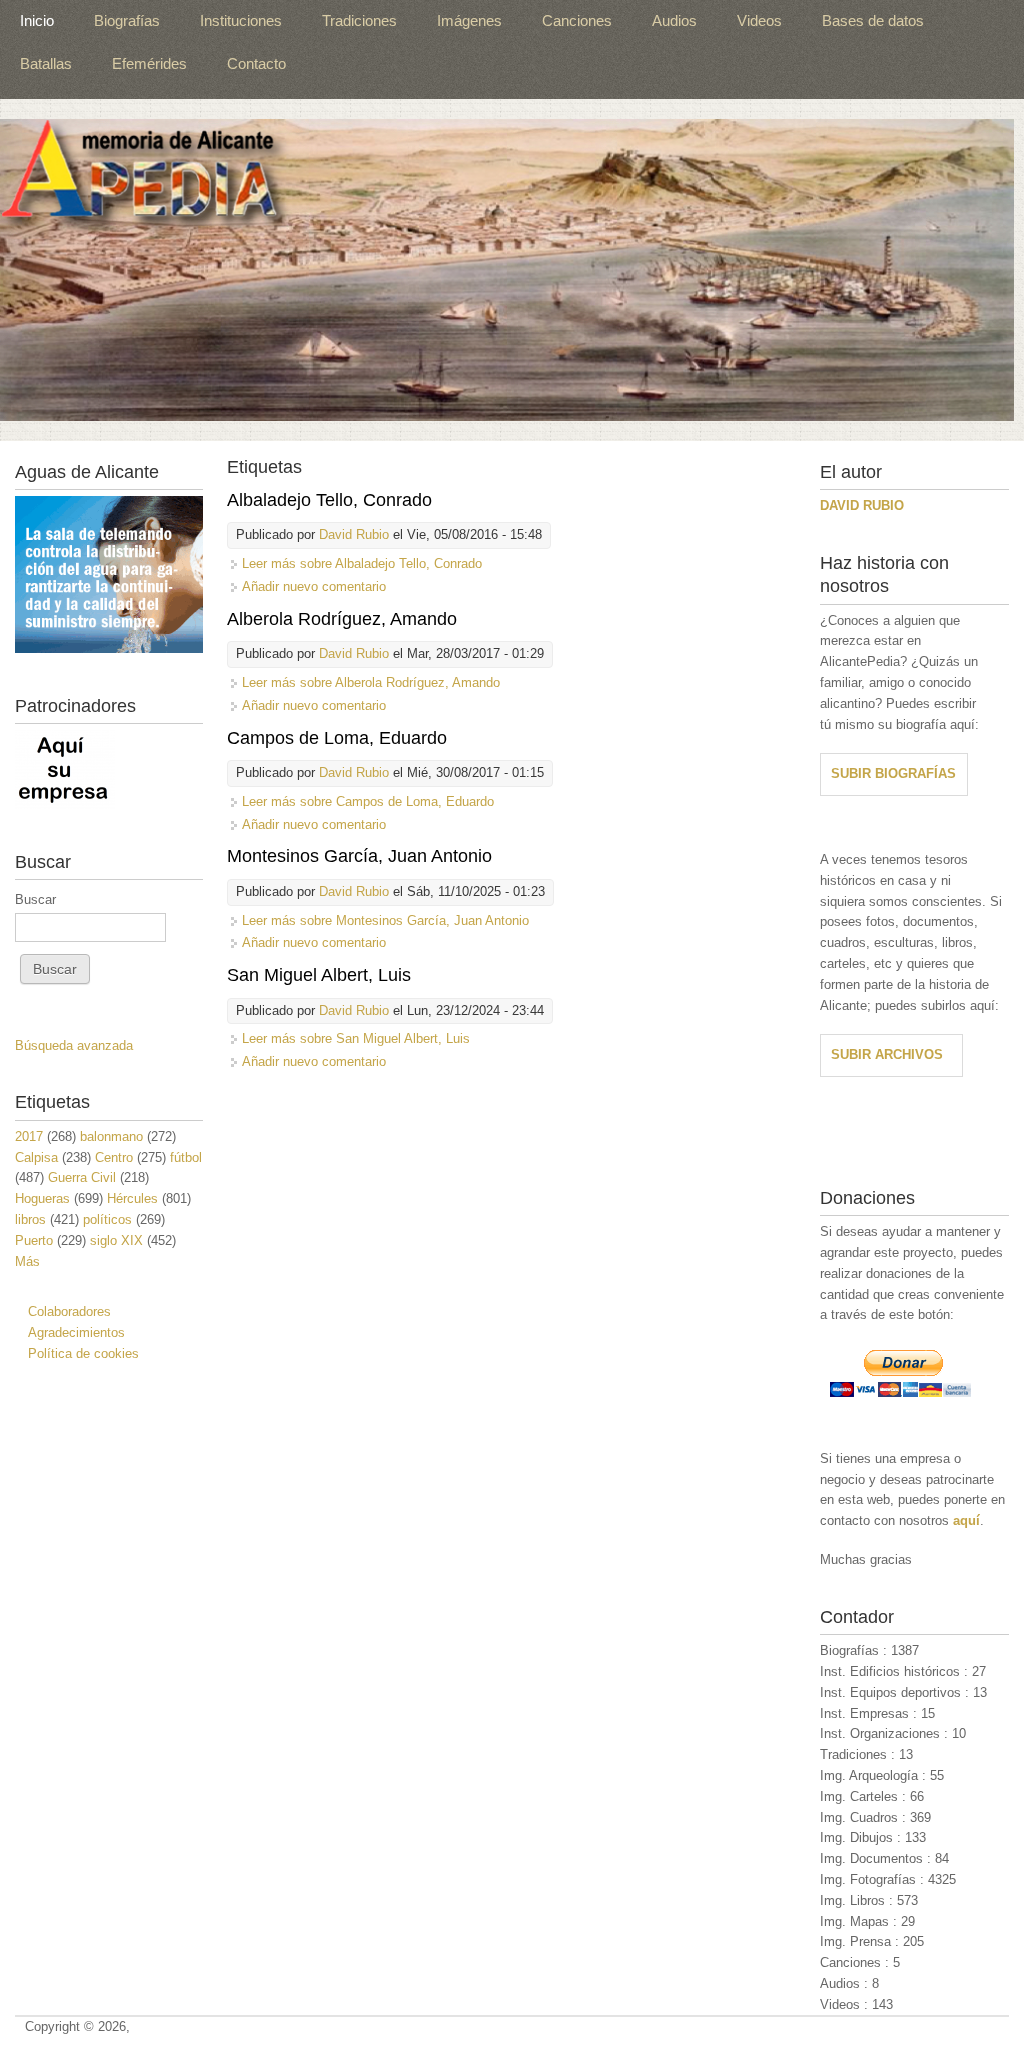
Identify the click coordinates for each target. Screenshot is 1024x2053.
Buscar (35, 899)
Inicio (37, 20)
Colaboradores (69, 1311)
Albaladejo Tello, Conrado (329, 500)
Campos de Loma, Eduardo (337, 738)
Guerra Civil (82, 1177)
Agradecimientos (76, 1332)
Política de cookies (83, 1353)
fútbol (186, 1157)
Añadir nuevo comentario (314, 586)
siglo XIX (116, 1240)
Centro (114, 1157)
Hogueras (42, 1198)
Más (27, 1261)
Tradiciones (359, 20)
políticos (107, 1219)
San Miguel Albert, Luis (319, 975)
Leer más (362, 563)
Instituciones (241, 20)
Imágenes (469, 20)
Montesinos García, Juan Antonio (359, 856)
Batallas (46, 63)
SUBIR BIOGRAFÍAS (893, 773)
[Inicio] (507, 270)
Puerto (34, 1240)
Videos (759, 20)
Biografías (127, 20)
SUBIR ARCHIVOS (887, 1054)
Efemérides (149, 63)
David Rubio (354, 534)
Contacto (256, 63)
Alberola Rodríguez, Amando (342, 619)
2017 (29, 1136)
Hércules (132, 1198)
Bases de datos (873, 20)
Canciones (577, 20)
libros (30, 1219)
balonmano (111, 1136)
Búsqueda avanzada (74, 1045)
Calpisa (36, 1157)
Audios (674, 20)
